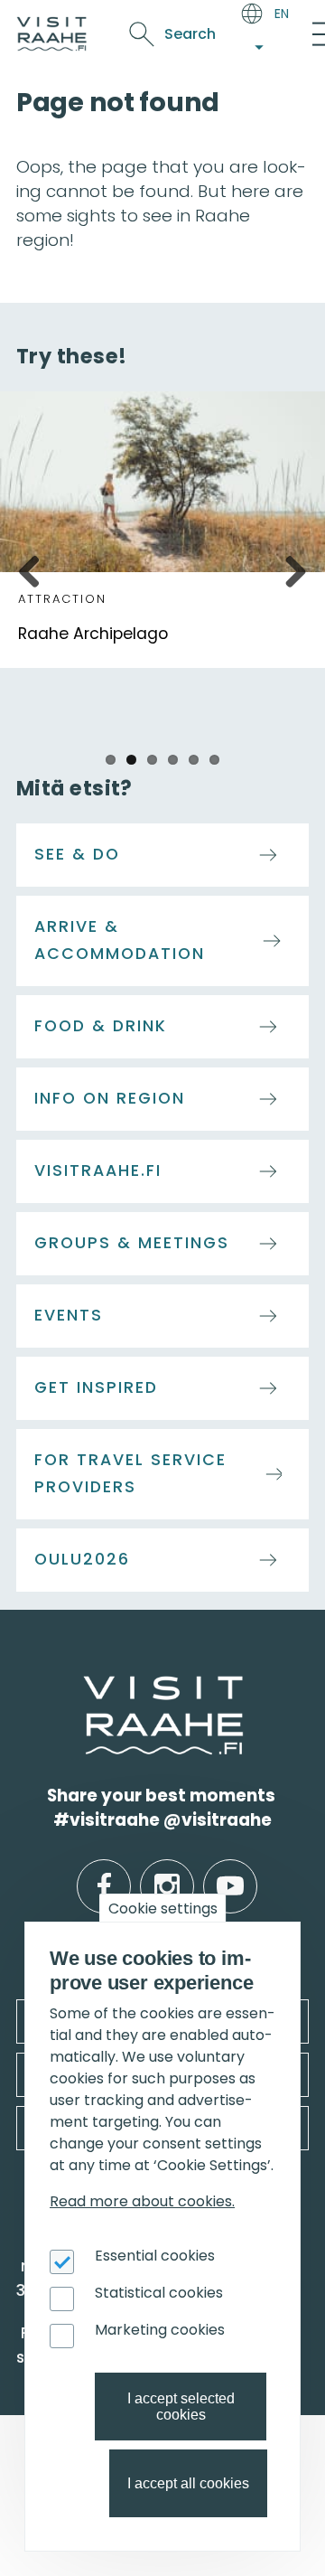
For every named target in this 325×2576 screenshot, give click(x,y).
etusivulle (85, 1687)
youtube (230, 1872)
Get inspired (96, 1387)
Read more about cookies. (142, 2201)
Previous (36, 569)
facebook (104, 1872)
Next (289, 569)
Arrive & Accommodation (120, 940)
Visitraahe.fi (98, 1170)
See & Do (77, 854)
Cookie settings (163, 1908)
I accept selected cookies (181, 2407)
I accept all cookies (188, 2483)
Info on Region (110, 1098)
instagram (167, 1872)
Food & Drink (101, 1026)
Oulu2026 (82, 1559)
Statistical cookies (159, 2293)
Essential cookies (155, 2256)
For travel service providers (130, 1473)
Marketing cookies (160, 2330)
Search (190, 34)
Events (69, 1315)
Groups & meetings (132, 1243)
